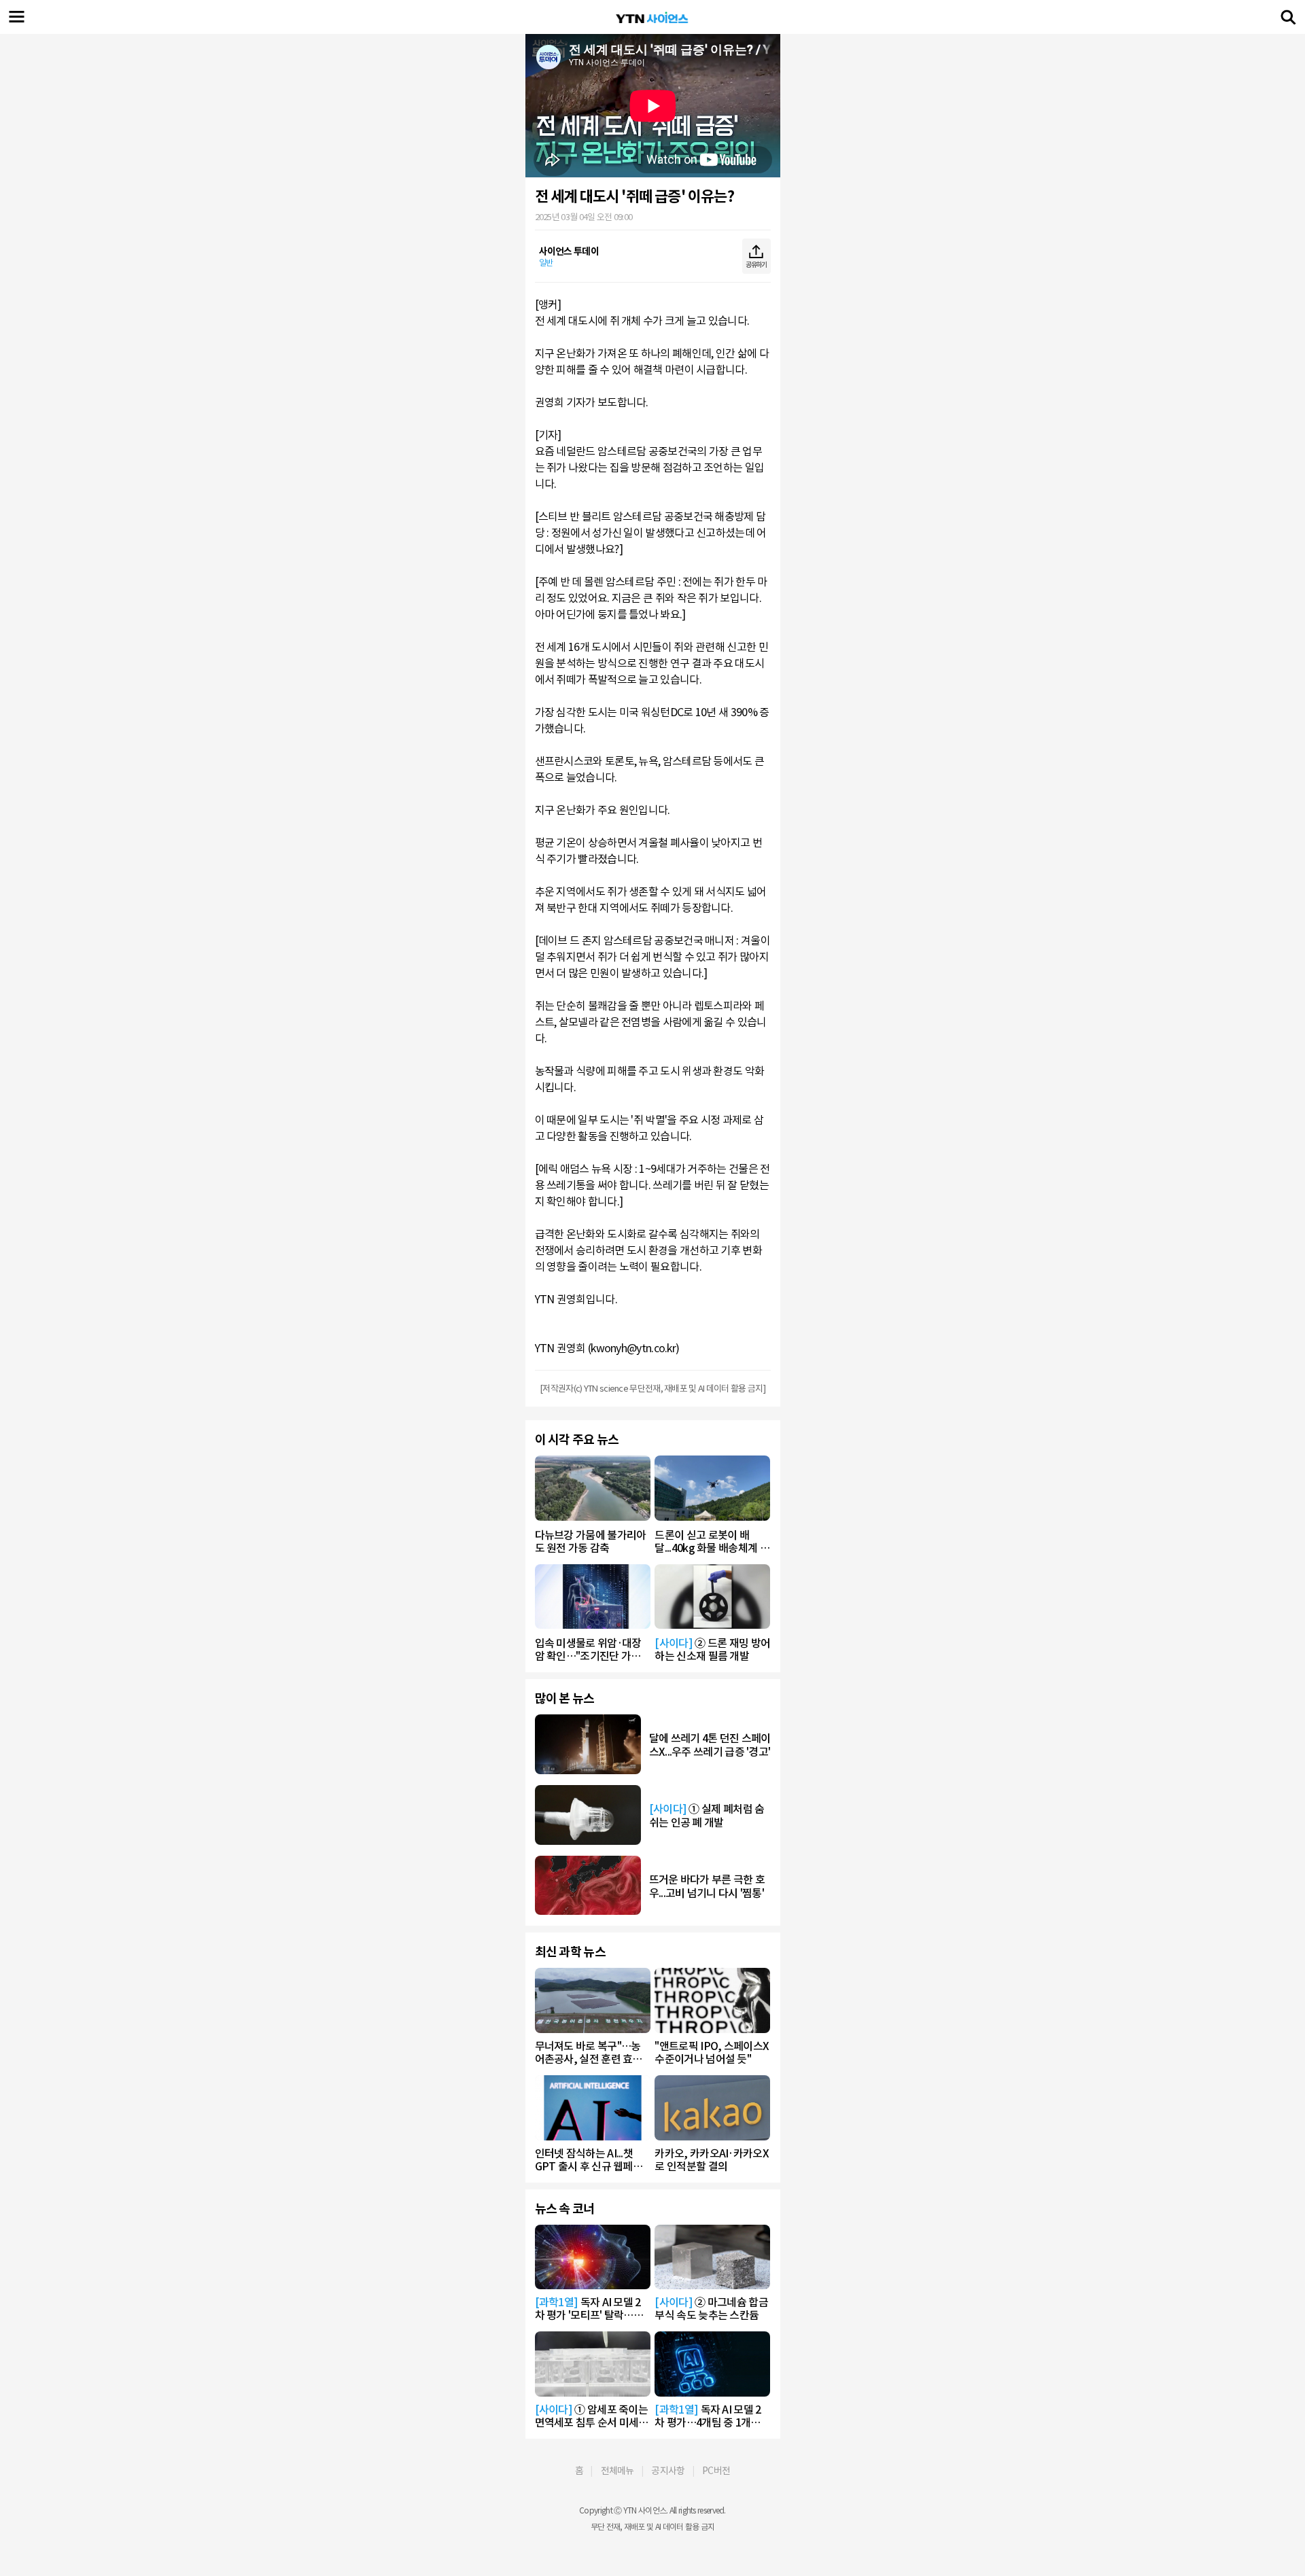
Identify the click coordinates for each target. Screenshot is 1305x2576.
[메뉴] (17, 17)
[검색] (1288, 17)
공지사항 (668, 2471)
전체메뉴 (617, 2471)
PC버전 (716, 2471)
